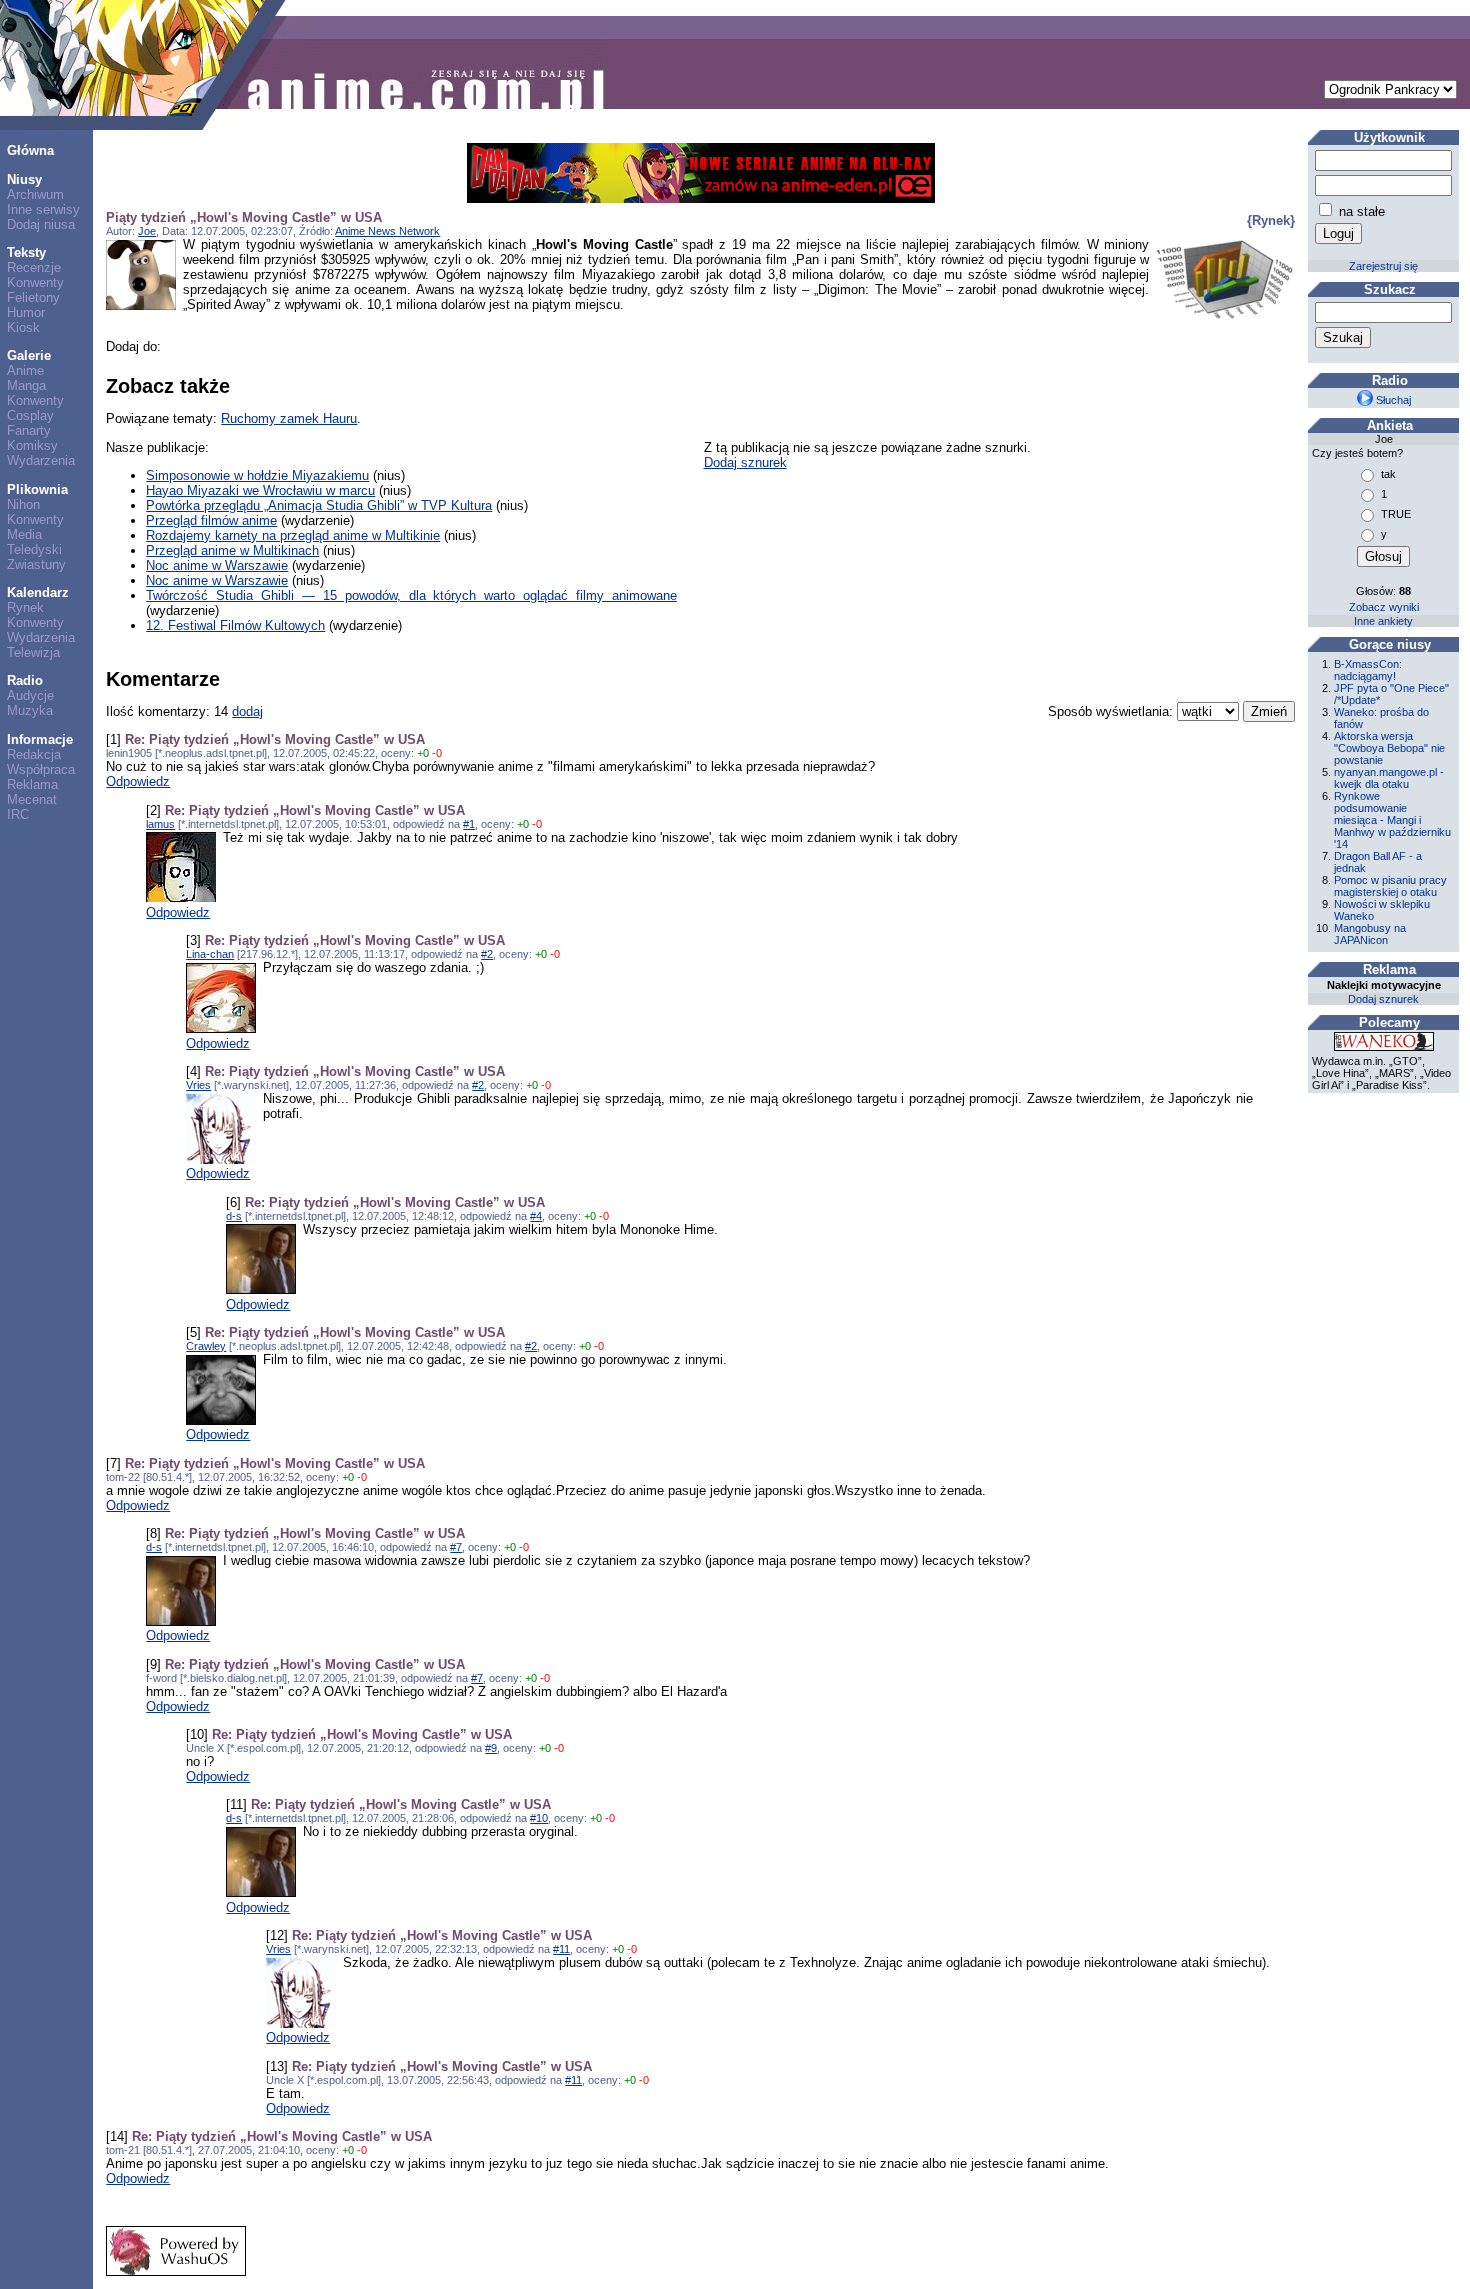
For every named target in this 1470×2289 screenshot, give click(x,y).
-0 (437, 753)
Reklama (32, 784)
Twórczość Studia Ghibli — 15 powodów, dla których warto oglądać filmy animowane (411, 595)
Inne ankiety (1383, 621)
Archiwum (35, 194)
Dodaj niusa (41, 224)
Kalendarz (38, 592)
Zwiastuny (36, 564)
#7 (456, 1547)
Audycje (30, 695)
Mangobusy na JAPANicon (1370, 934)
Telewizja (33, 652)
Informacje (40, 739)
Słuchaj (1392, 400)
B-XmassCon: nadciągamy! (1368, 670)
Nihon (23, 504)
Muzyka (30, 710)
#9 (491, 1748)
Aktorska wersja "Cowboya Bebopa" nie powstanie (1389, 748)
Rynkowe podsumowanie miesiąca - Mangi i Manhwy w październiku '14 (1392, 820)
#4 (536, 1216)
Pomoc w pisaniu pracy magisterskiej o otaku (1390, 886)
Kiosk (23, 327)
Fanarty (29, 430)
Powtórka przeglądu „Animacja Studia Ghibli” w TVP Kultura (319, 505)
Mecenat (32, 799)
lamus (160, 824)
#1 (469, 824)
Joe (147, 231)
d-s (234, 1216)
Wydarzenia (41, 460)
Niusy (24, 179)
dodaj (247, 711)
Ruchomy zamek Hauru (289, 418)
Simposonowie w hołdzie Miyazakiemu (257, 475)
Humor (26, 312)
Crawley (206, 1346)
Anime (25, 370)
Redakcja (34, 754)
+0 (423, 753)
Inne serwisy (43, 209)
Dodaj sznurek (745, 462)
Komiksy (32, 445)
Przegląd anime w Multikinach (232, 550)
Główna (30, 150)
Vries (198, 1085)
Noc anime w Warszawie (217, 565)
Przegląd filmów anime (211, 520)
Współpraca (41, 769)
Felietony (33, 297)
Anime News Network (387, 231)
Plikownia (37, 489)
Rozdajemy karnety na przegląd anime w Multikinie (293, 535)
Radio (25, 680)
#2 (487, 954)
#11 (561, 1949)
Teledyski (34, 549)
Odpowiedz (138, 781)
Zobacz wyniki (1384, 607)
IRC (18, 814)
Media (24, 534)
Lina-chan (210, 954)
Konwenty (35, 282)
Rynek (25, 607)
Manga (26, 385)
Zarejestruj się (1383, 266)
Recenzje (34, 267)
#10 (539, 1818)
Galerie (29, 355)
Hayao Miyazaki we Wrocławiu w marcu (260, 490)
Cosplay (30, 415)
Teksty (26, 252)
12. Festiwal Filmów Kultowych (235, 625)
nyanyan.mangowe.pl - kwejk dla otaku (1389, 778)
